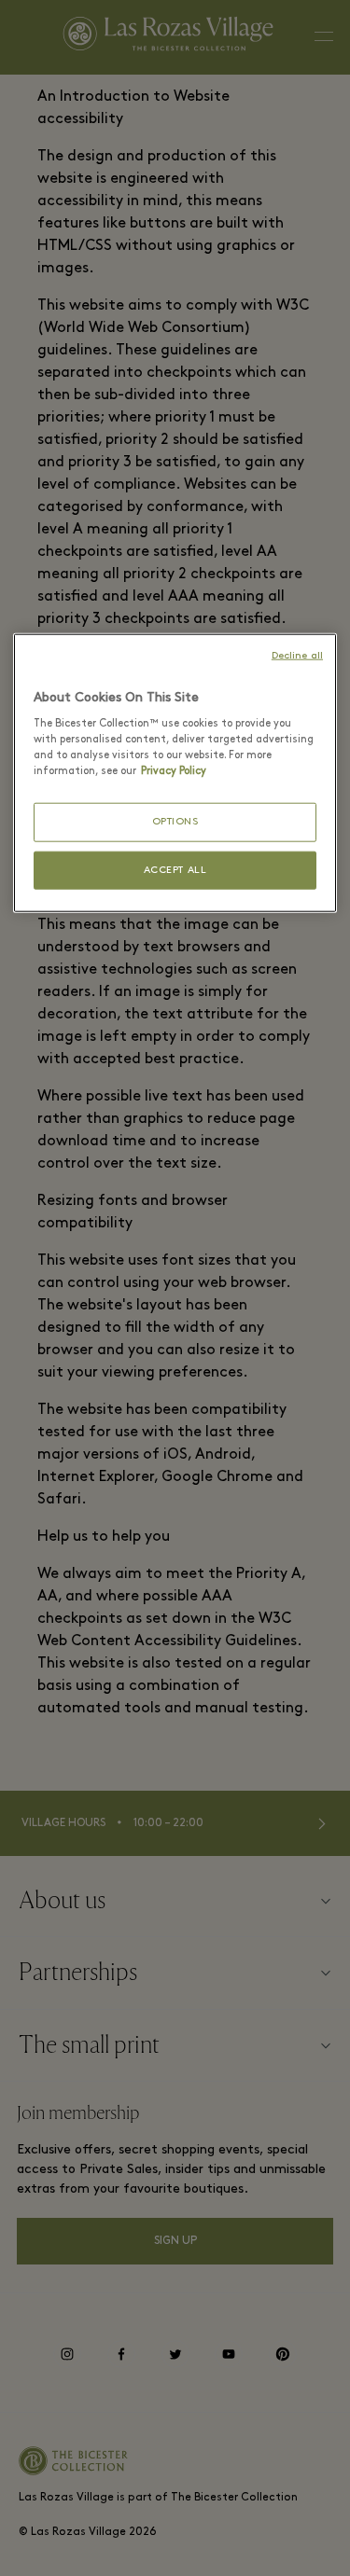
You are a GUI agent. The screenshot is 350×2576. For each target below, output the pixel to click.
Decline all (297, 655)
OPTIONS (175, 822)
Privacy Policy (174, 771)
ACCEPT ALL (175, 871)
